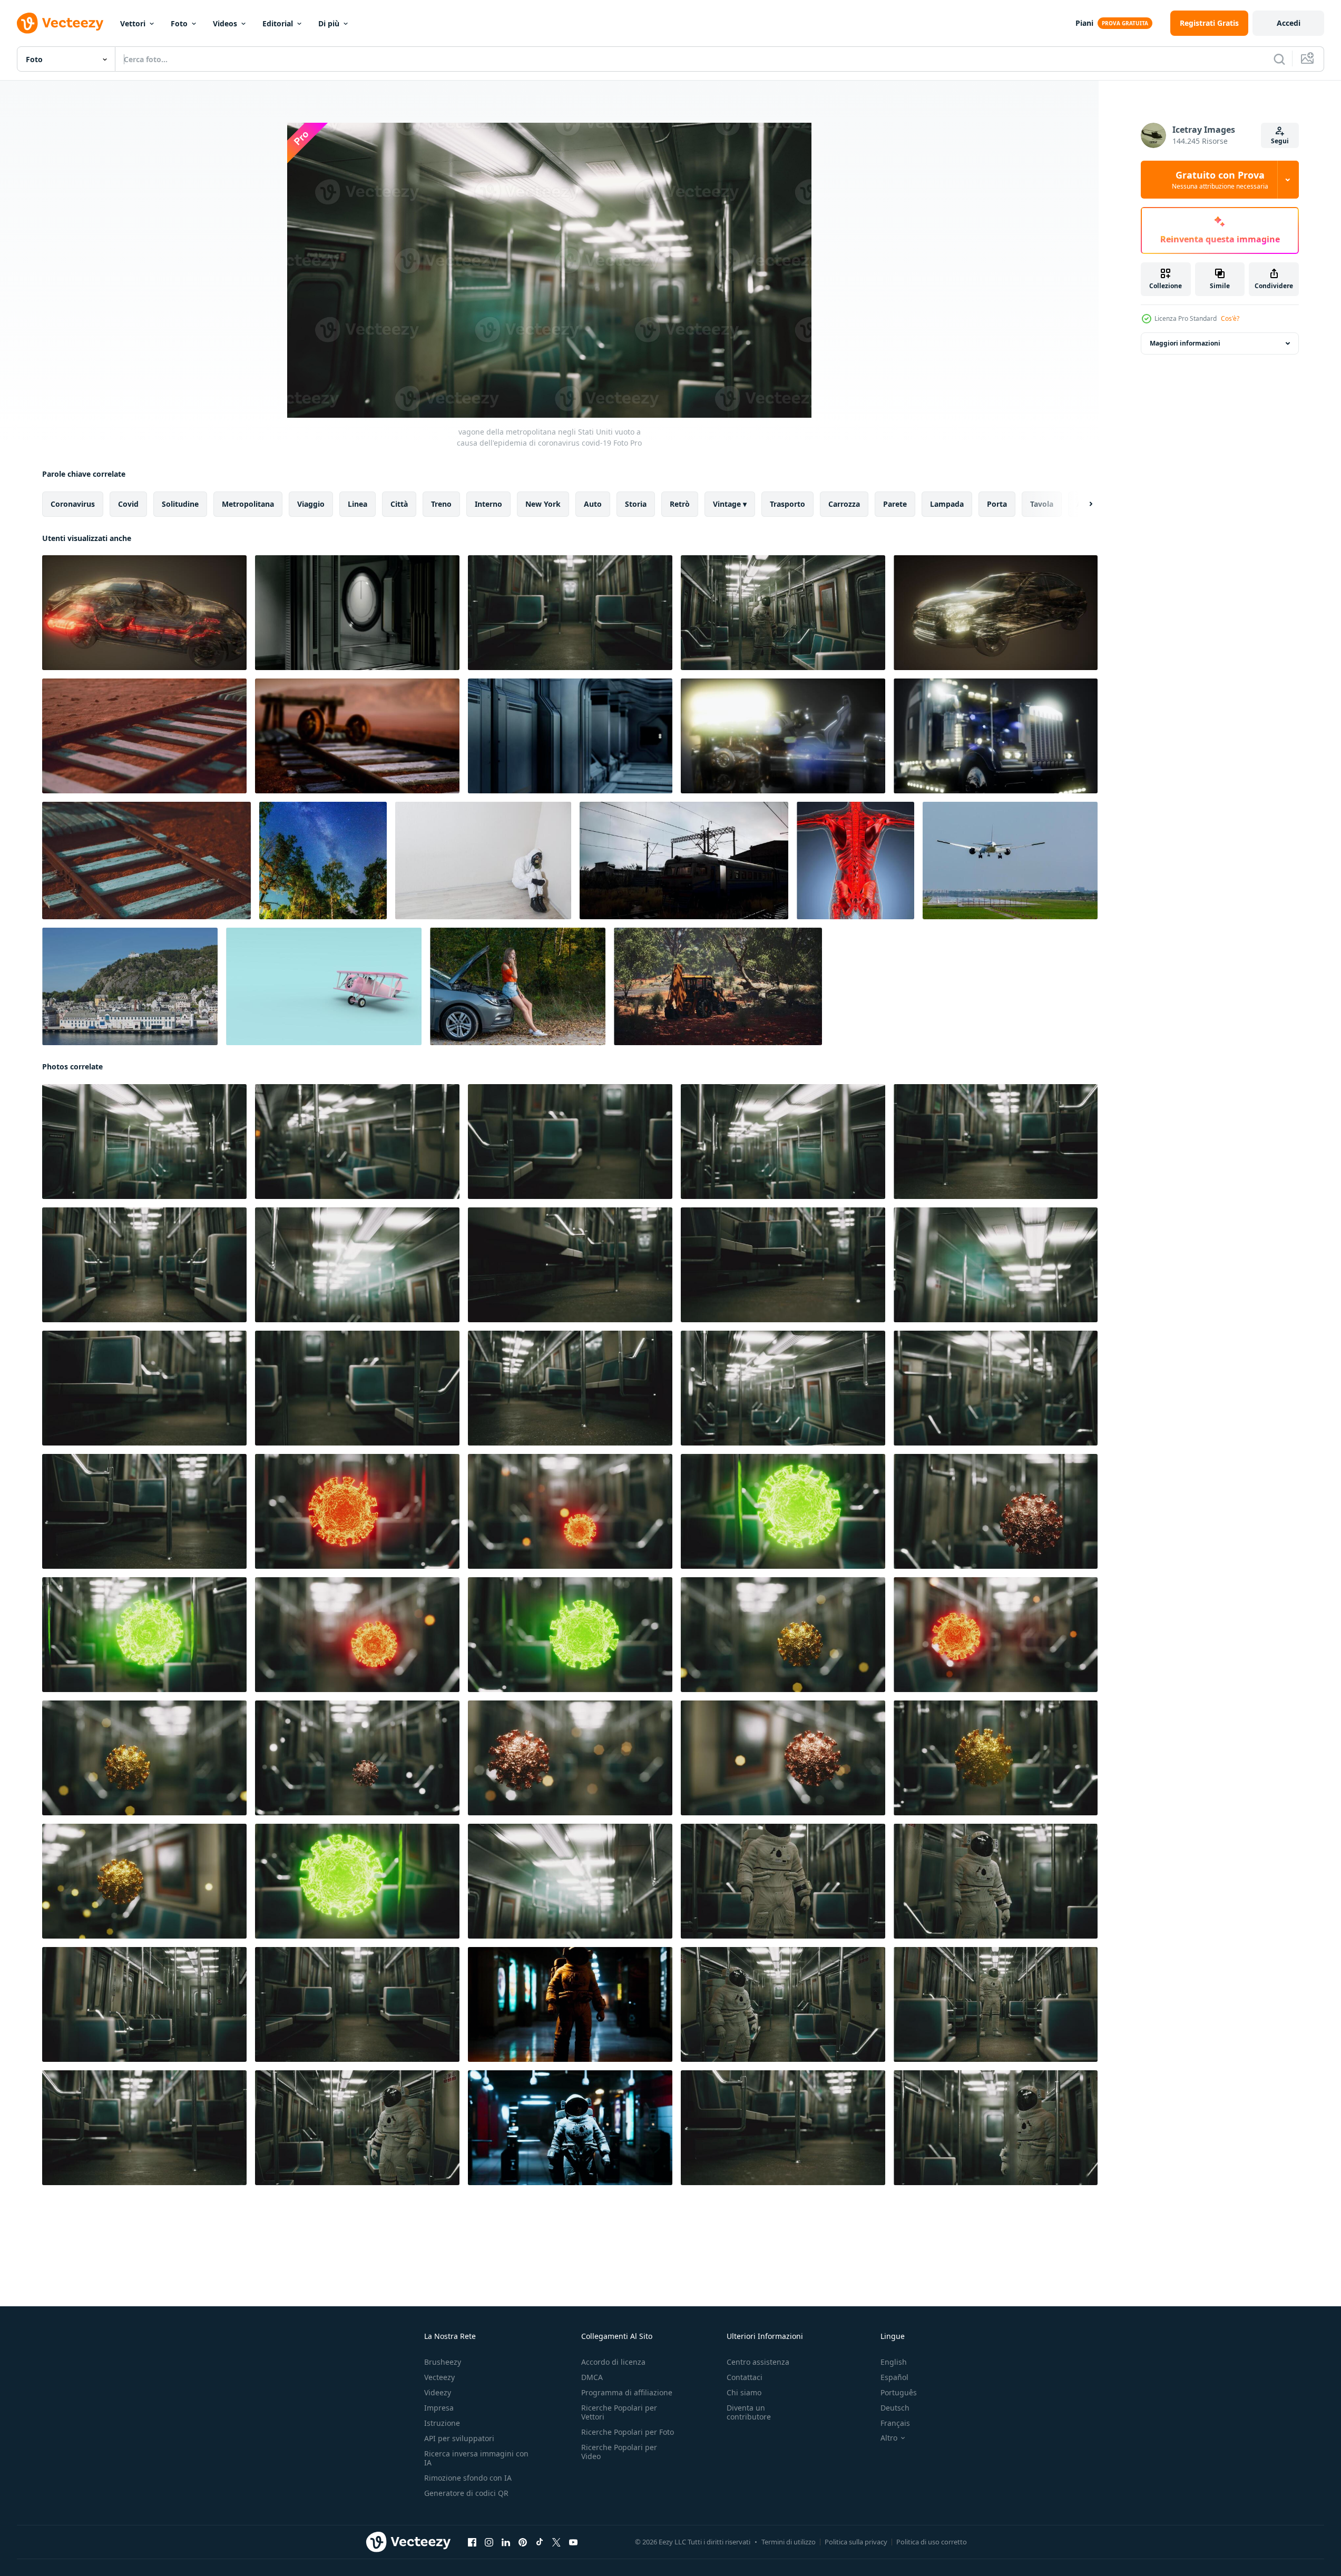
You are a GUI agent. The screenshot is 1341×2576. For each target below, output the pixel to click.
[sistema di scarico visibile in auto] (144, 613)
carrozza (844, 504)
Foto (179, 23)
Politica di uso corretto (932, 2542)
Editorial (278, 23)
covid (128, 504)
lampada (947, 504)
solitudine (180, 504)
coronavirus (73, 504)
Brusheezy (443, 2362)
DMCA (592, 2377)
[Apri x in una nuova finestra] (556, 2542)
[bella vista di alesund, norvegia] (130, 986)
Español (894, 2377)
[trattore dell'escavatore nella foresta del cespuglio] (718, 986)
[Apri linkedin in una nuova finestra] (506, 2542)
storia (636, 504)
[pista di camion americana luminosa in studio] (996, 736)
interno (488, 504)
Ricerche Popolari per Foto (628, 2432)
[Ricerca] (1279, 59)
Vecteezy (439, 2377)
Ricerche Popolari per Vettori (619, 2412)
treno (441, 504)
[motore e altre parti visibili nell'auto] (783, 736)
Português (899, 2392)
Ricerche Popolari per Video (619, 2452)
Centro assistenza (758, 2362)
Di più (329, 23)
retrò (680, 504)
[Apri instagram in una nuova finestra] (489, 2542)
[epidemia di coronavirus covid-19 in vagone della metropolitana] (357, 1511)
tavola (1042, 504)
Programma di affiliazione (627, 2392)
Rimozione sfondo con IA (468, 2478)
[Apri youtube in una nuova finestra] (573, 2542)
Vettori (133, 23)
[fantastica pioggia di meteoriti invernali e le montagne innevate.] (323, 861)
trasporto (787, 504)
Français (895, 2423)
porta (997, 504)
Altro (889, 2438)
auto (593, 504)
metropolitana (248, 504)
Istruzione (442, 2423)
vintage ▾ (730, 504)
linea (358, 504)
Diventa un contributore (749, 2412)
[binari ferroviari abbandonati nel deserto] (144, 736)
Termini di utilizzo (789, 2542)
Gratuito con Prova (1220, 180)
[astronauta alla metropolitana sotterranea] (570, 2004)
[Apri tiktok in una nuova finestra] (540, 2542)
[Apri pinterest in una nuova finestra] (523, 2542)
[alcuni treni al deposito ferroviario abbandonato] (684, 861)
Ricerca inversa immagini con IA (476, 2458)
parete (895, 504)
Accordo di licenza (613, 2362)
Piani (1084, 23)
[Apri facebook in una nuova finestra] (472, 2542)
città (399, 504)
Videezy (438, 2392)
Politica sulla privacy (856, 2542)
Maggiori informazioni (1185, 343)
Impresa (439, 2408)
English (894, 2362)
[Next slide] (1082, 504)
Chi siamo (744, 2392)
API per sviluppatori (459, 2438)
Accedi (1289, 23)
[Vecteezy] (60, 23)
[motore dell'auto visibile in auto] (996, 613)
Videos (225, 23)
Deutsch (895, 2408)
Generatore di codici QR (466, 2493)
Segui (1280, 141)
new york (543, 504)
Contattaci (745, 2377)
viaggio (311, 504)
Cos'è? (1230, 318)
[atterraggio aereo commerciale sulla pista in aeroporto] (1010, 861)
